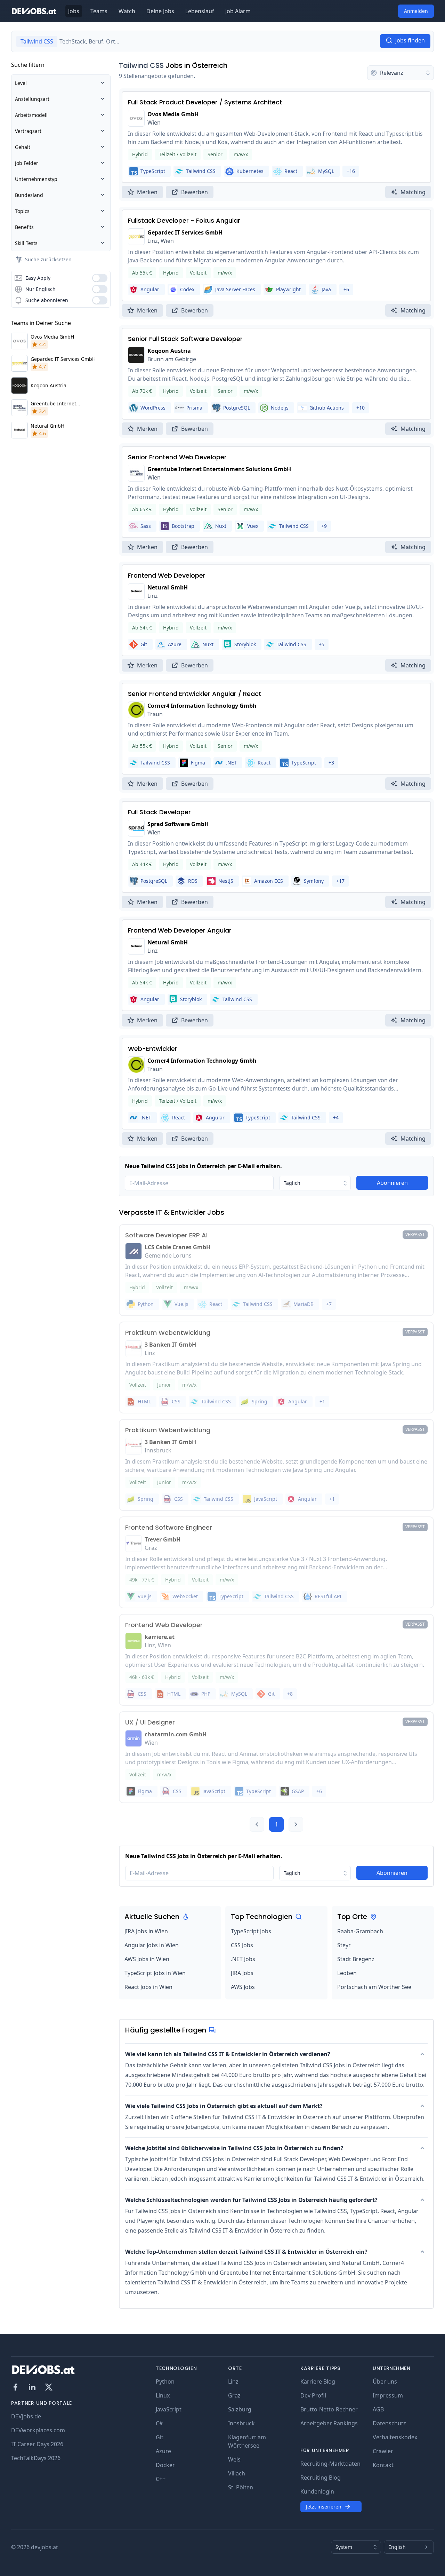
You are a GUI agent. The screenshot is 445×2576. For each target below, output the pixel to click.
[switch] (100, 278)
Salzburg (240, 2409)
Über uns (385, 2381)
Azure (163, 2451)
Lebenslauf (200, 11)
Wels (234, 2459)
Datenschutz (389, 2423)
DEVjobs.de (26, 2416)
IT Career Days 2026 (37, 2444)
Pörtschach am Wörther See (374, 1987)
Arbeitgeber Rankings (329, 2423)
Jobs (74, 11)
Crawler (383, 2451)
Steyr (344, 1945)
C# (159, 2423)
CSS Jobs (242, 1945)
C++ (161, 2479)
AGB (378, 2409)
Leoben (347, 1973)
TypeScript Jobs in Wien (155, 1973)
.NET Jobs (243, 1959)
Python (165, 2381)
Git (160, 2437)
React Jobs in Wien (148, 1987)
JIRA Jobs (242, 1973)
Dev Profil (313, 2395)
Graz (234, 2395)
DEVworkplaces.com (38, 2430)
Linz (233, 2381)
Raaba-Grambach (360, 1931)
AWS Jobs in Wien (147, 1959)
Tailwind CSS (141, 65)
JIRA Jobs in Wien (146, 1931)
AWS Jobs (243, 1987)
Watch (127, 11)
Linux (163, 2395)
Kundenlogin (317, 2491)
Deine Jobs (160, 11)
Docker (165, 2465)
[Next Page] (296, 1824)
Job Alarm (238, 11)
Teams (99, 11)
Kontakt (383, 2465)
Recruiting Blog (321, 2478)
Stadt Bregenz (356, 1959)
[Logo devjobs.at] (34, 11)
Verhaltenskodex (395, 2437)
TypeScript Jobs (251, 1931)
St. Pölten (241, 2487)
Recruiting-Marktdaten (330, 2464)
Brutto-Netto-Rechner (329, 2409)
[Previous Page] (257, 1824)
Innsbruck (241, 2423)
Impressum (388, 2395)
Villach (237, 2473)
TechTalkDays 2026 (36, 2458)
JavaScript (169, 2409)
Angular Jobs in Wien (152, 1945)
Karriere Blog (318, 2381)
